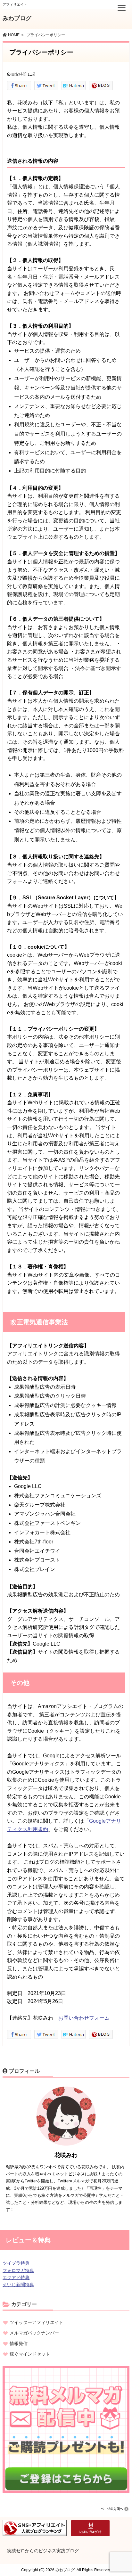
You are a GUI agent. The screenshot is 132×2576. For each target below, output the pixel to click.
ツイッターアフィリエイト (37, 2322)
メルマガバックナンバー (34, 2333)
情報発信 (19, 2343)
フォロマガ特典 (18, 2270)
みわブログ (17, 18)
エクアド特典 (16, 2278)
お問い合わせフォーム (84, 2018)
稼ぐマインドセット (30, 2354)
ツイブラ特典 (16, 2263)
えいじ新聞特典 (18, 2285)
